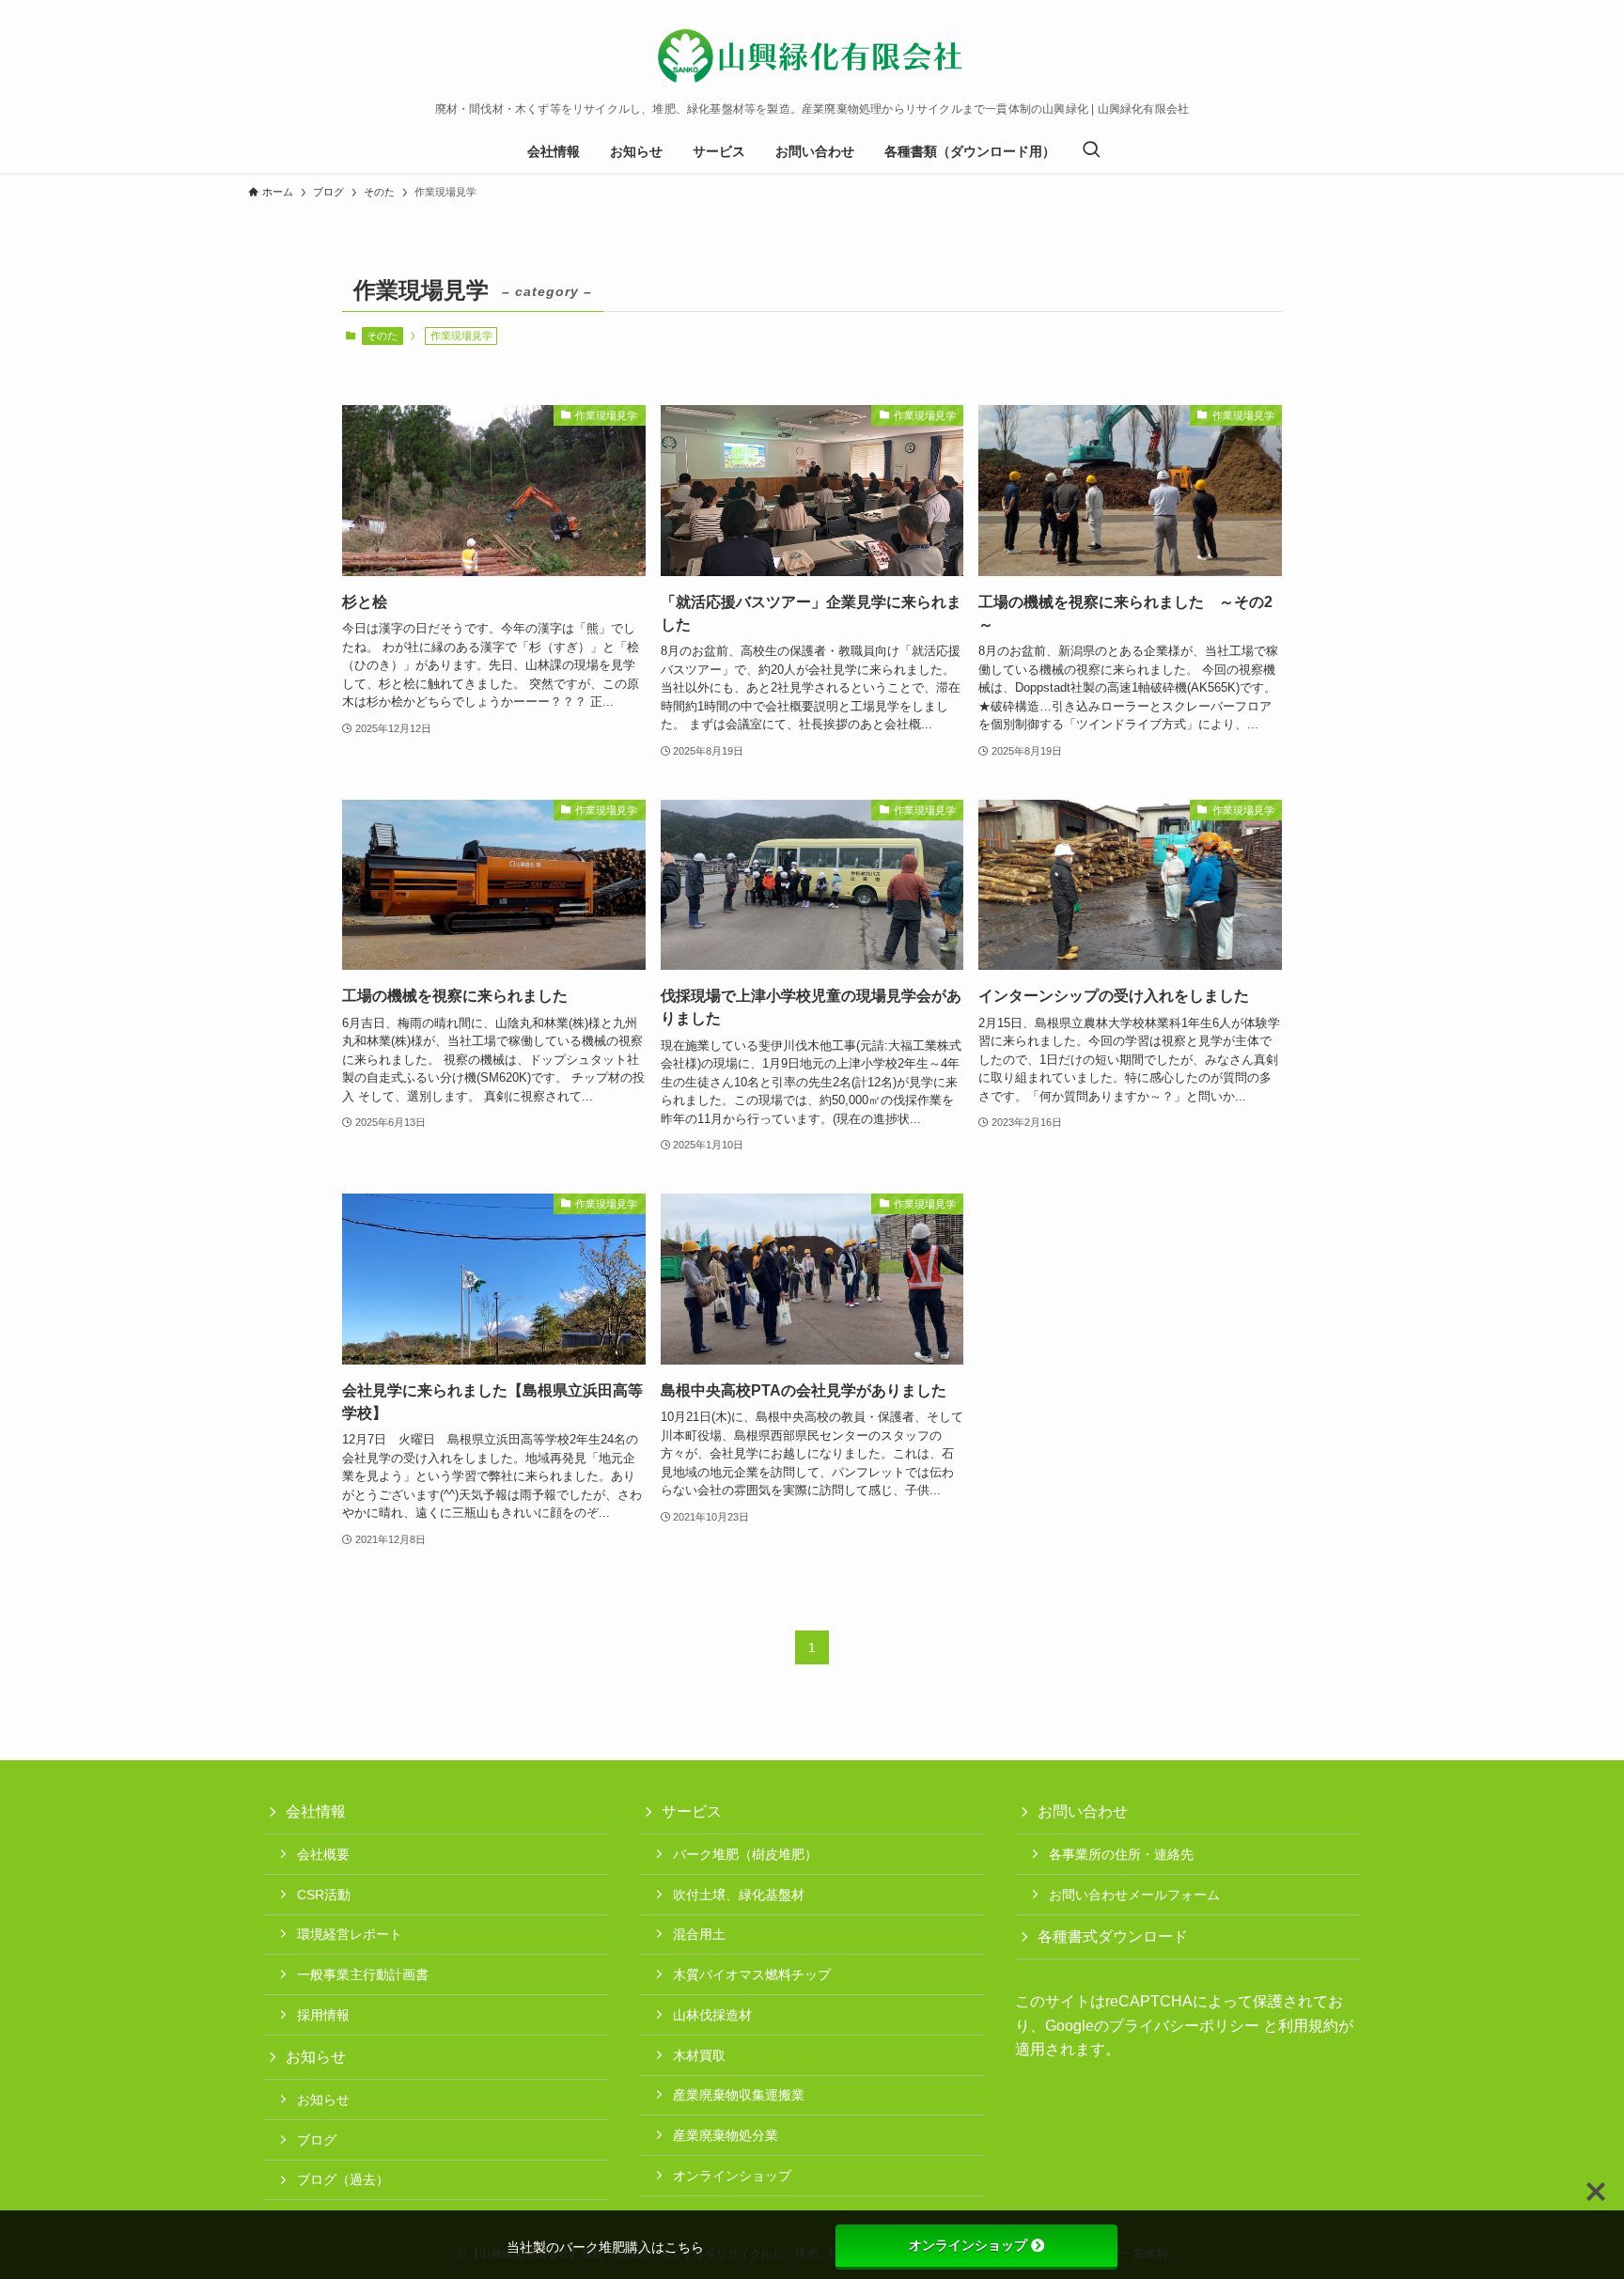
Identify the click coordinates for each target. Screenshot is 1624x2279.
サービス (692, 1811)
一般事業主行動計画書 (363, 1975)
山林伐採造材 (712, 2015)
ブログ (317, 2140)
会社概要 (323, 1854)
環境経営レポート (350, 1934)
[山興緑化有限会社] (812, 55)
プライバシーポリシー (1184, 2026)
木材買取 (699, 2055)
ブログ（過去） (343, 2179)
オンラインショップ (732, 2176)
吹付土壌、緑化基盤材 (739, 1895)
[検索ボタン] (1091, 151)
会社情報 (316, 1811)
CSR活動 (324, 1895)
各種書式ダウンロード (1113, 1936)
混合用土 (699, 1934)
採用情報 (323, 2015)
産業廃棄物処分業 (726, 2135)
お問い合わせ (1083, 1811)
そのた (382, 336)
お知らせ (316, 2057)
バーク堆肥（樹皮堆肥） (745, 1854)
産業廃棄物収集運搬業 (739, 2095)
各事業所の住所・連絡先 (1121, 1854)
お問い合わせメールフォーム (1134, 1895)
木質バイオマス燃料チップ (752, 1975)
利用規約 (1308, 2026)
